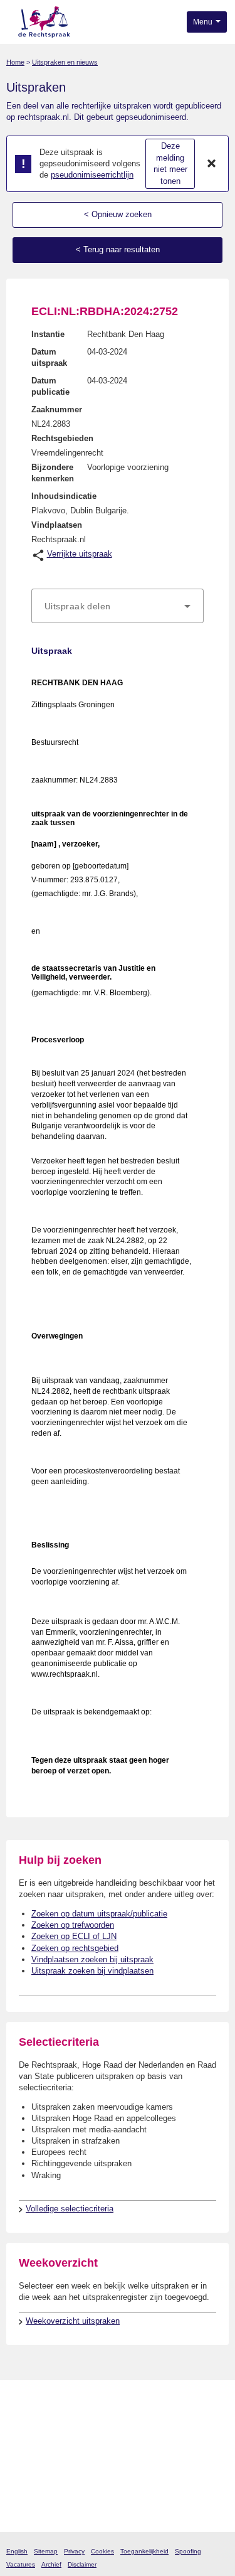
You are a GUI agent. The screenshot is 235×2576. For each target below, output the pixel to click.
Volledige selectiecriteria (70, 2209)
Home (15, 62)
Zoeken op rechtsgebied (75, 1948)
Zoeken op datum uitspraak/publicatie (99, 1914)
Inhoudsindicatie (64, 496)
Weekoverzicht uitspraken (73, 2321)
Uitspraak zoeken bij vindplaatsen (92, 1971)
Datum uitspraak (49, 357)
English (17, 2551)
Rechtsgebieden (62, 438)
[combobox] (118, 606)
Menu (204, 22)
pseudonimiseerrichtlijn (92, 175)
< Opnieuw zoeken (118, 214)
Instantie (48, 334)
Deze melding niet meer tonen (170, 163)
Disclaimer (82, 2564)
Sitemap (46, 2551)
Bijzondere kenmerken (53, 473)
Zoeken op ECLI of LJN (74, 1936)
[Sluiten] (212, 164)
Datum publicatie (50, 386)
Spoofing (188, 2551)
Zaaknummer (57, 409)
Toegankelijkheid (144, 2551)
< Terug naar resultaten (118, 249)
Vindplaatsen (57, 525)
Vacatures (21, 2564)
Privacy (74, 2551)
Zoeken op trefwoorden (73, 1925)
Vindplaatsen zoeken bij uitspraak (92, 1959)
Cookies (102, 2551)
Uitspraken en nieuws (65, 62)
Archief (51, 2564)
